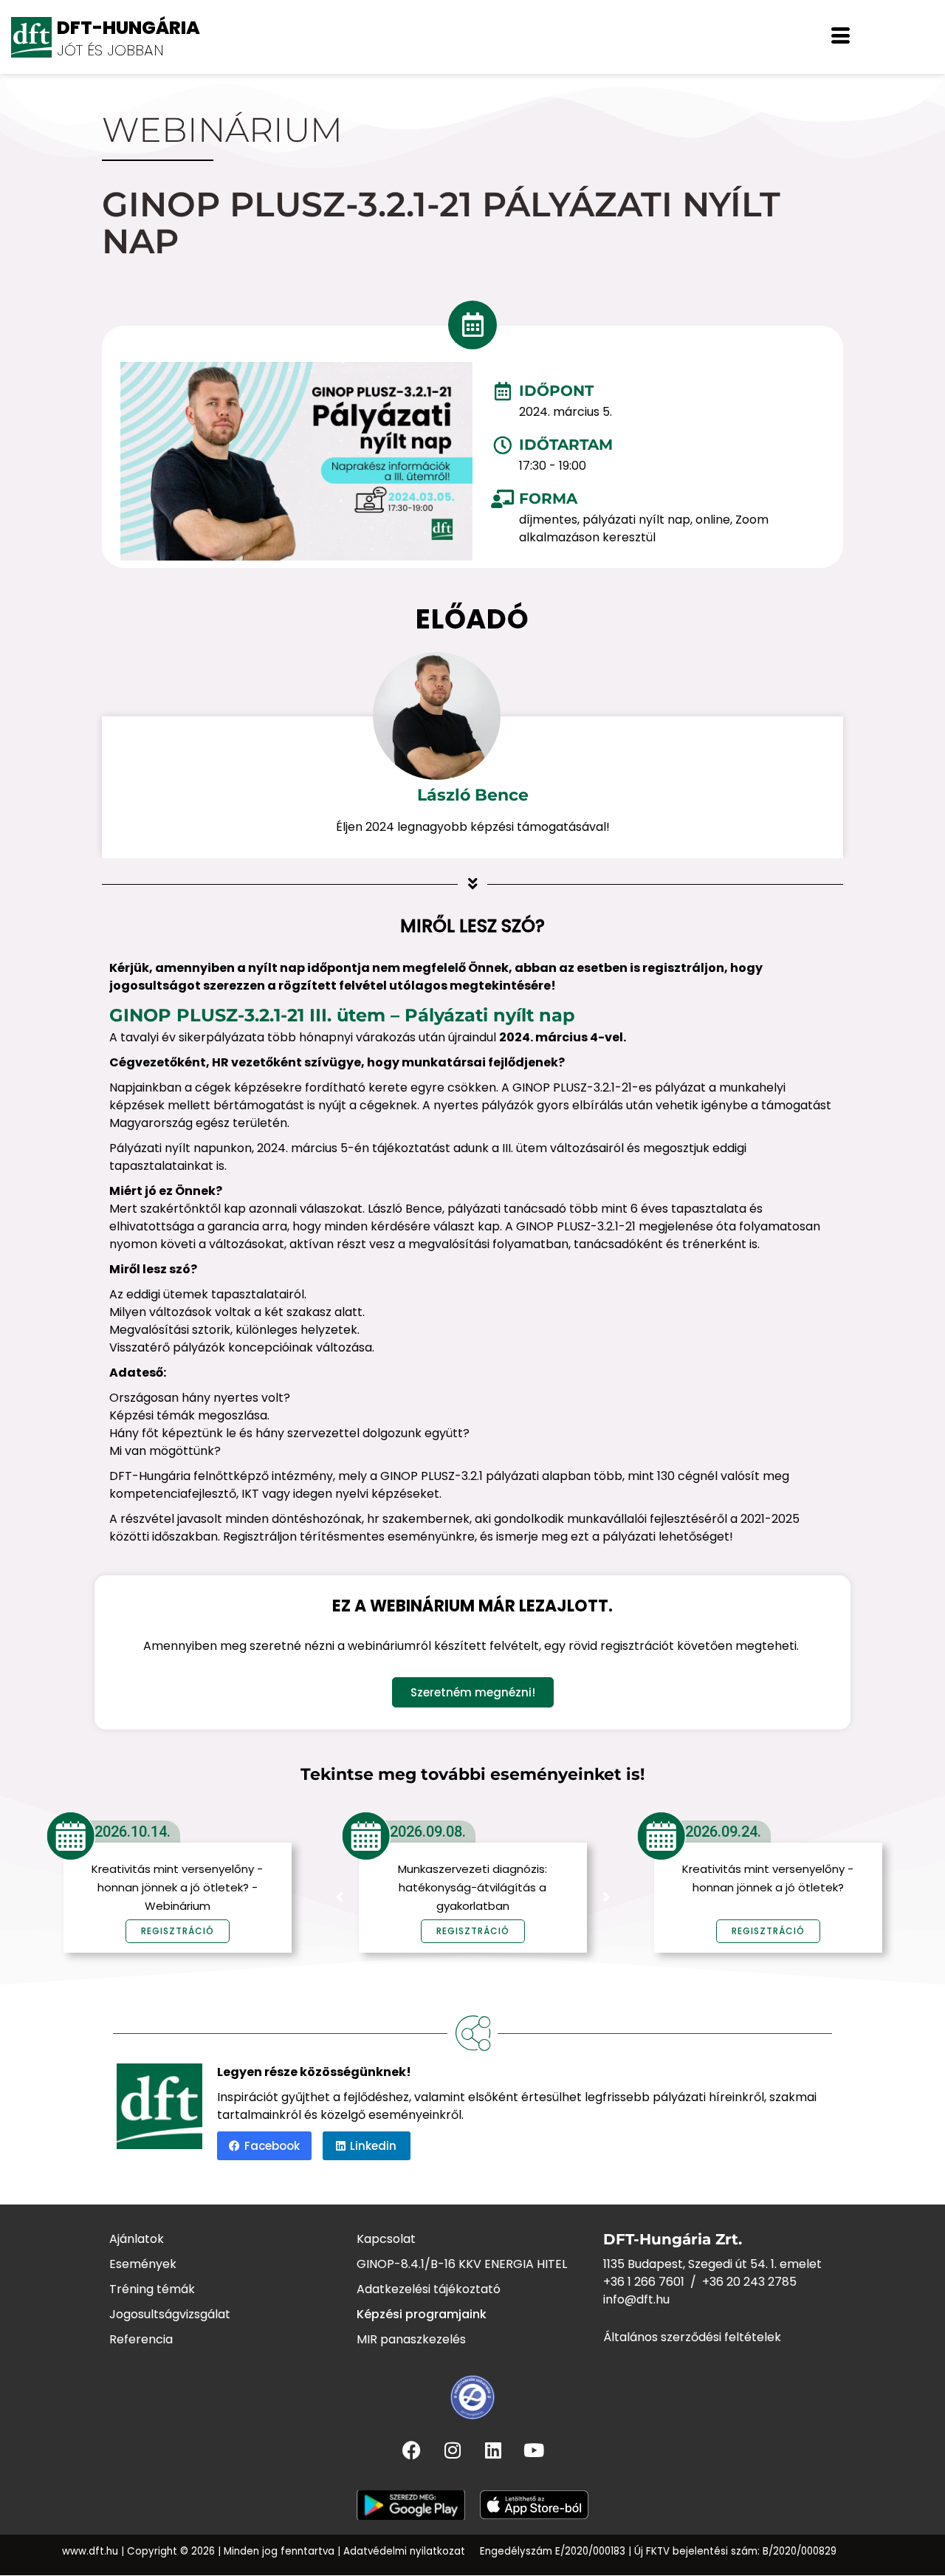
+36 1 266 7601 (644, 2282)
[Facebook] (412, 2450)
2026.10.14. (133, 1832)
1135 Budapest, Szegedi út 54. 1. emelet (712, 2264)
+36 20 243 (735, 2282)
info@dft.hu (636, 2299)
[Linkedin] (493, 2450)
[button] (841, 37)
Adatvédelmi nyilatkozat (404, 2551)
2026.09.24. (723, 1832)
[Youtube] (534, 2450)
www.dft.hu (90, 2551)
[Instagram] (453, 2450)
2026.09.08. (428, 1832)
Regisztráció (473, 1931)
